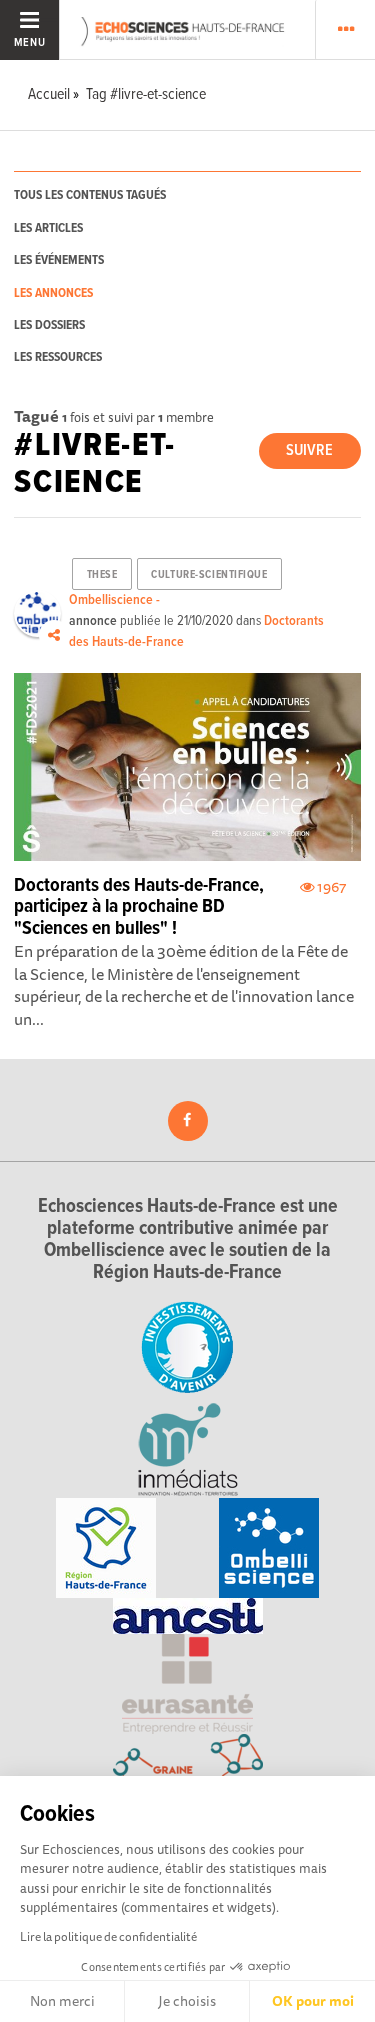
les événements (59, 260)
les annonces (53, 293)
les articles (48, 228)
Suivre (309, 450)
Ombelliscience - (114, 600)
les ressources (58, 357)
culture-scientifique (209, 575)
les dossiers (49, 325)
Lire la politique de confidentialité (108, 1936)
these (102, 575)
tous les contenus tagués (90, 195)
